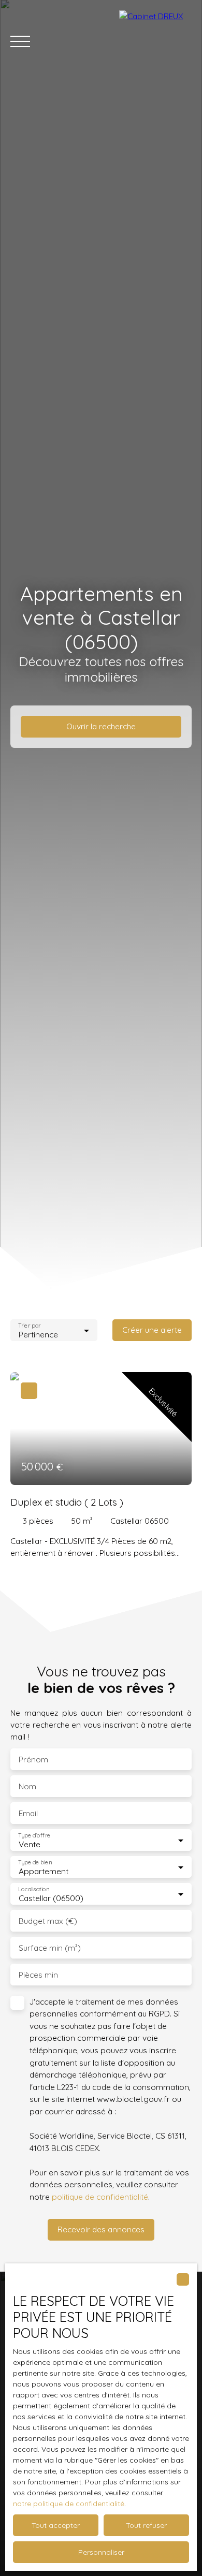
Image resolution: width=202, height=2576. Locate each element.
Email (28, 1813)
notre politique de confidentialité (69, 2504)
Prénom (33, 1760)
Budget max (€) (48, 1921)
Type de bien (35, 1862)
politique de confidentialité (100, 2197)
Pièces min (38, 1975)
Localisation (34, 1889)
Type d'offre (34, 1835)
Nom (27, 1786)
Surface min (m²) (50, 1948)
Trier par (29, 1325)
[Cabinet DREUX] (155, 41)
